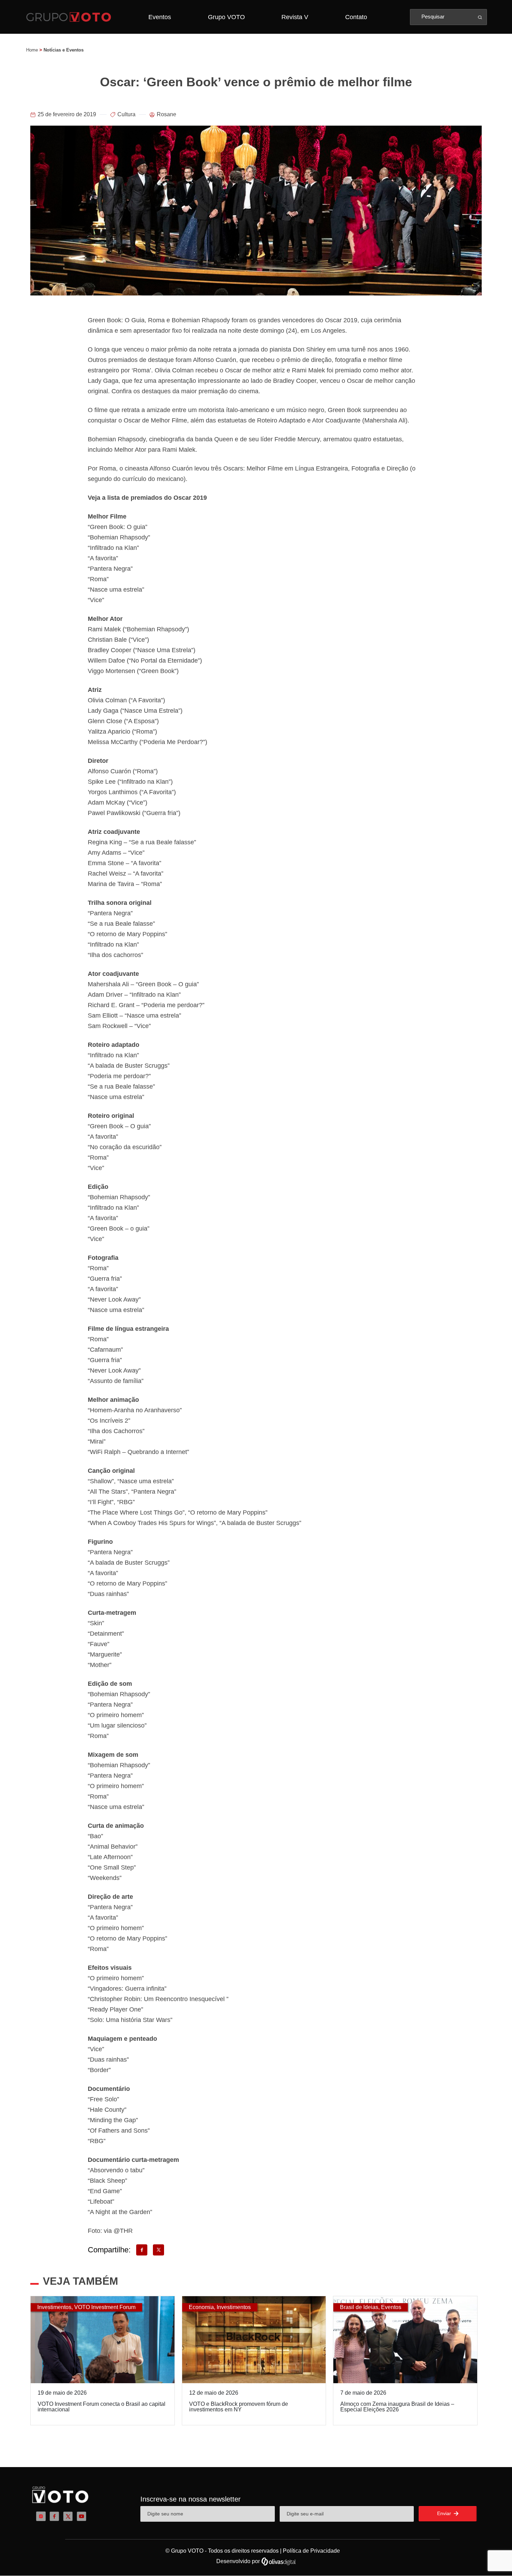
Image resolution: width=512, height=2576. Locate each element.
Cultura (126, 114)
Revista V (295, 17)
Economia (201, 2307)
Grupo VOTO (226, 17)
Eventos (160, 17)
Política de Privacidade (311, 2551)
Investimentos (54, 2307)
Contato (356, 17)
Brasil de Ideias (359, 2307)
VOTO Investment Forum (105, 2307)
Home (32, 50)
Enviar (445, 2513)
